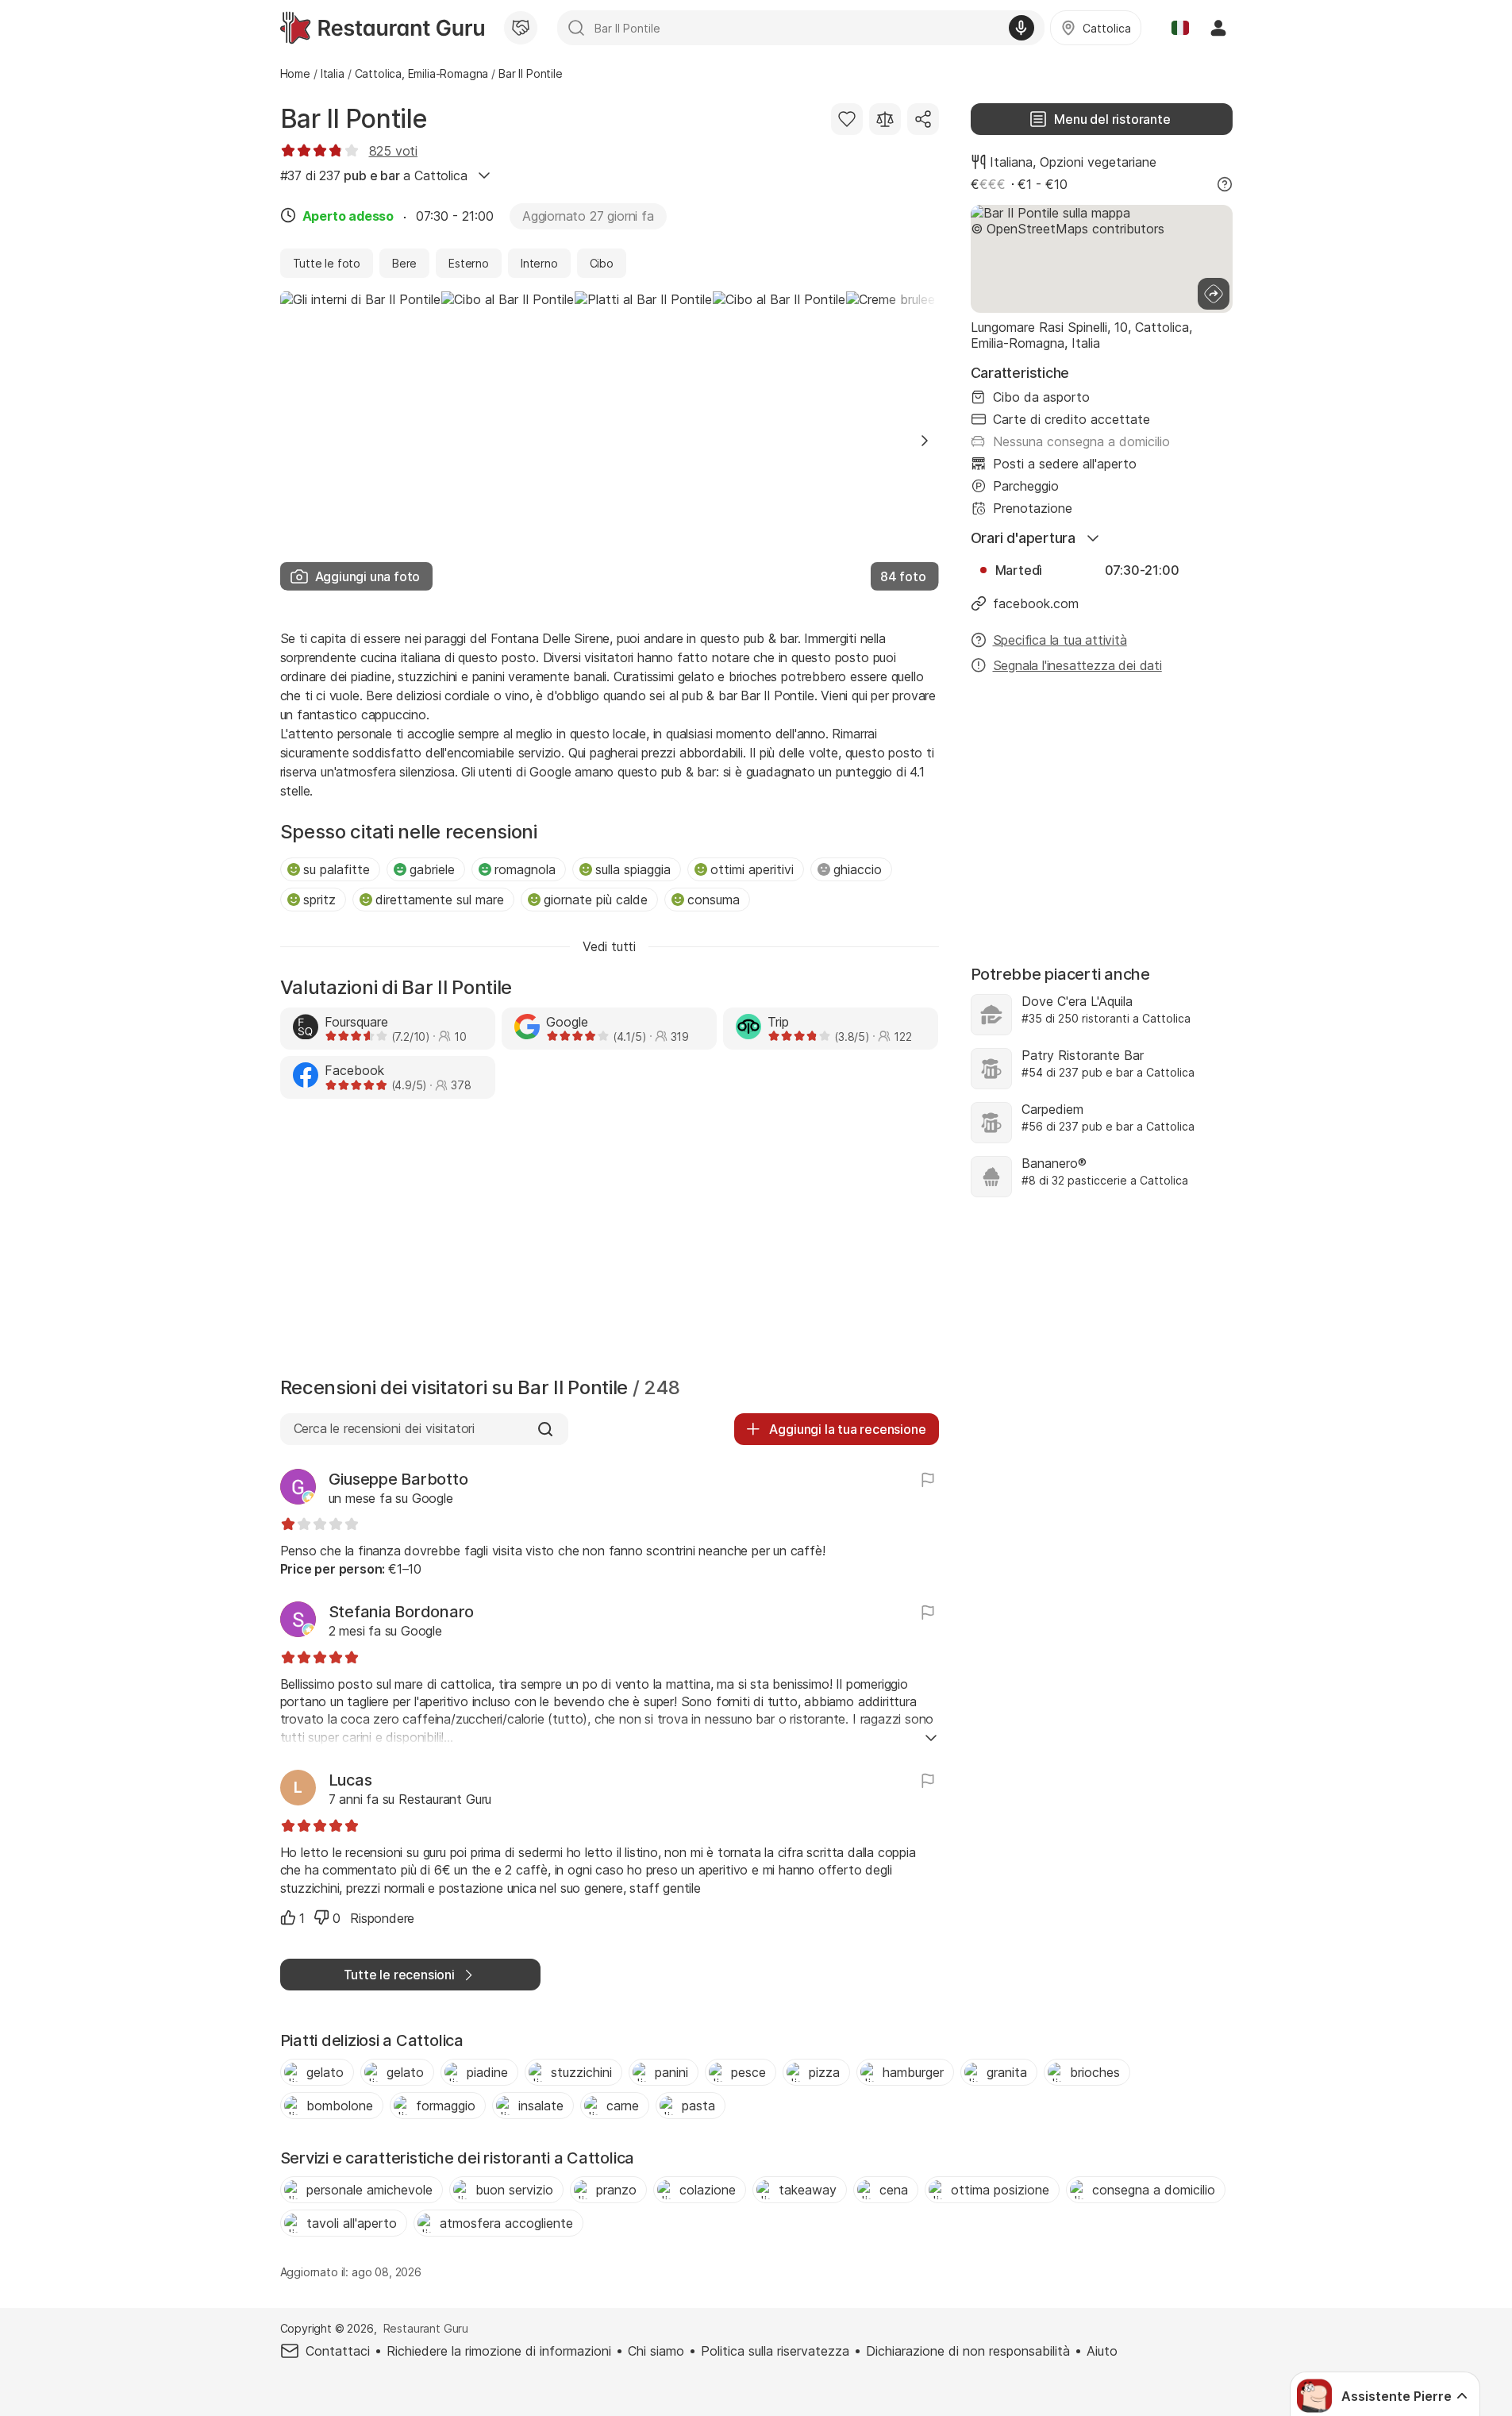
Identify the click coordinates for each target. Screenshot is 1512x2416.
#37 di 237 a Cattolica (374, 175)
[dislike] (321, 1917)
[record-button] (1021, 28)
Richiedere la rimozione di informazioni (499, 2351)
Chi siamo (656, 2351)
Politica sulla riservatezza (775, 2351)
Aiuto (1102, 2351)
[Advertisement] (610, 1242)
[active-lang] (1180, 28)
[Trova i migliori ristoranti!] (382, 28)
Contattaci (338, 2351)
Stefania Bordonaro (402, 1612)
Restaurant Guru (426, 2328)
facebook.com (1036, 603)
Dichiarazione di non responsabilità (968, 2351)
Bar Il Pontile (354, 119)
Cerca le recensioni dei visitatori (384, 1428)
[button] (925, 441)
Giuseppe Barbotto (398, 1479)
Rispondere (382, 1918)
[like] (288, 1917)
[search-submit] (576, 28)
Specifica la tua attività (1060, 640)
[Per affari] (521, 28)
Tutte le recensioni (399, 1975)
